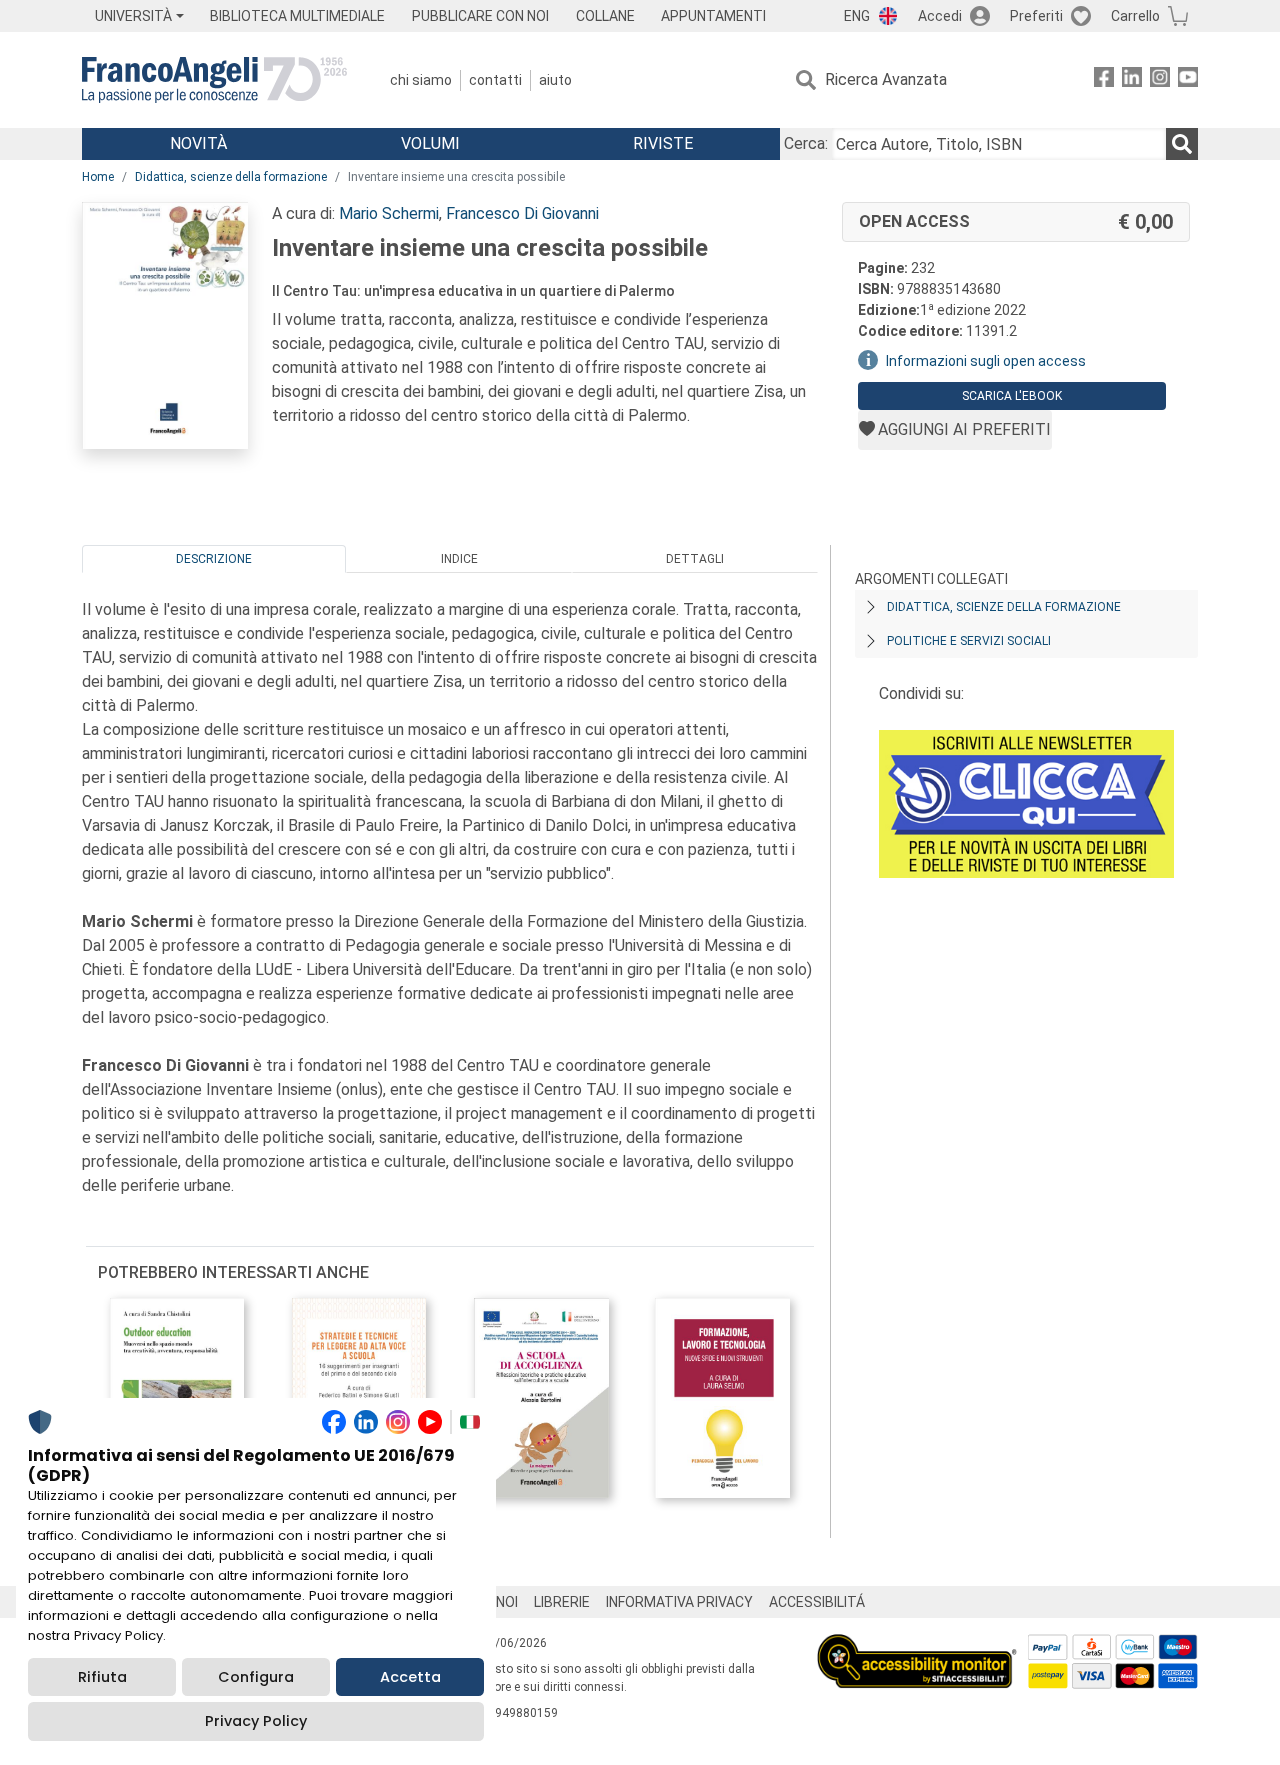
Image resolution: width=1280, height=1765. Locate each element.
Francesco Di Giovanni (522, 213)
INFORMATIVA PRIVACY (679, 1602)
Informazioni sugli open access (986, 361)
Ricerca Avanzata (886, 79)
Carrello (1135, 16)
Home (98, 177)
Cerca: (806, 143)
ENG (857, 16)
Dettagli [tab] (695, 559)
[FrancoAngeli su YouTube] (1188, 80)
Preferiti (1036, 16)
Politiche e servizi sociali (969, 641)
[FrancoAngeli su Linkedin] (1132, 80)
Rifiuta (102, 1677)
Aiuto (555, 80)
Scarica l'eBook (1012, 396)
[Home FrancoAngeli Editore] (214, 80)
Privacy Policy (256, 1721)
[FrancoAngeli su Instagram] (1160, 80)
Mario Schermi (389, 213)
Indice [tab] (459, 559)
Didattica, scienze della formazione (231, 177)
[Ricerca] (1182, 144)
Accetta (410, 1677)
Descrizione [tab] (214, 559)
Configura (256, 1677)
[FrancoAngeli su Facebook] (1104, 80)
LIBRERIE (562, 1602)
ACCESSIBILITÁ (817, 1602)
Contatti (495, 80)
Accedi (940, 16)
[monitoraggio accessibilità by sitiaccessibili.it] (917, 1645)
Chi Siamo (421, 80)
